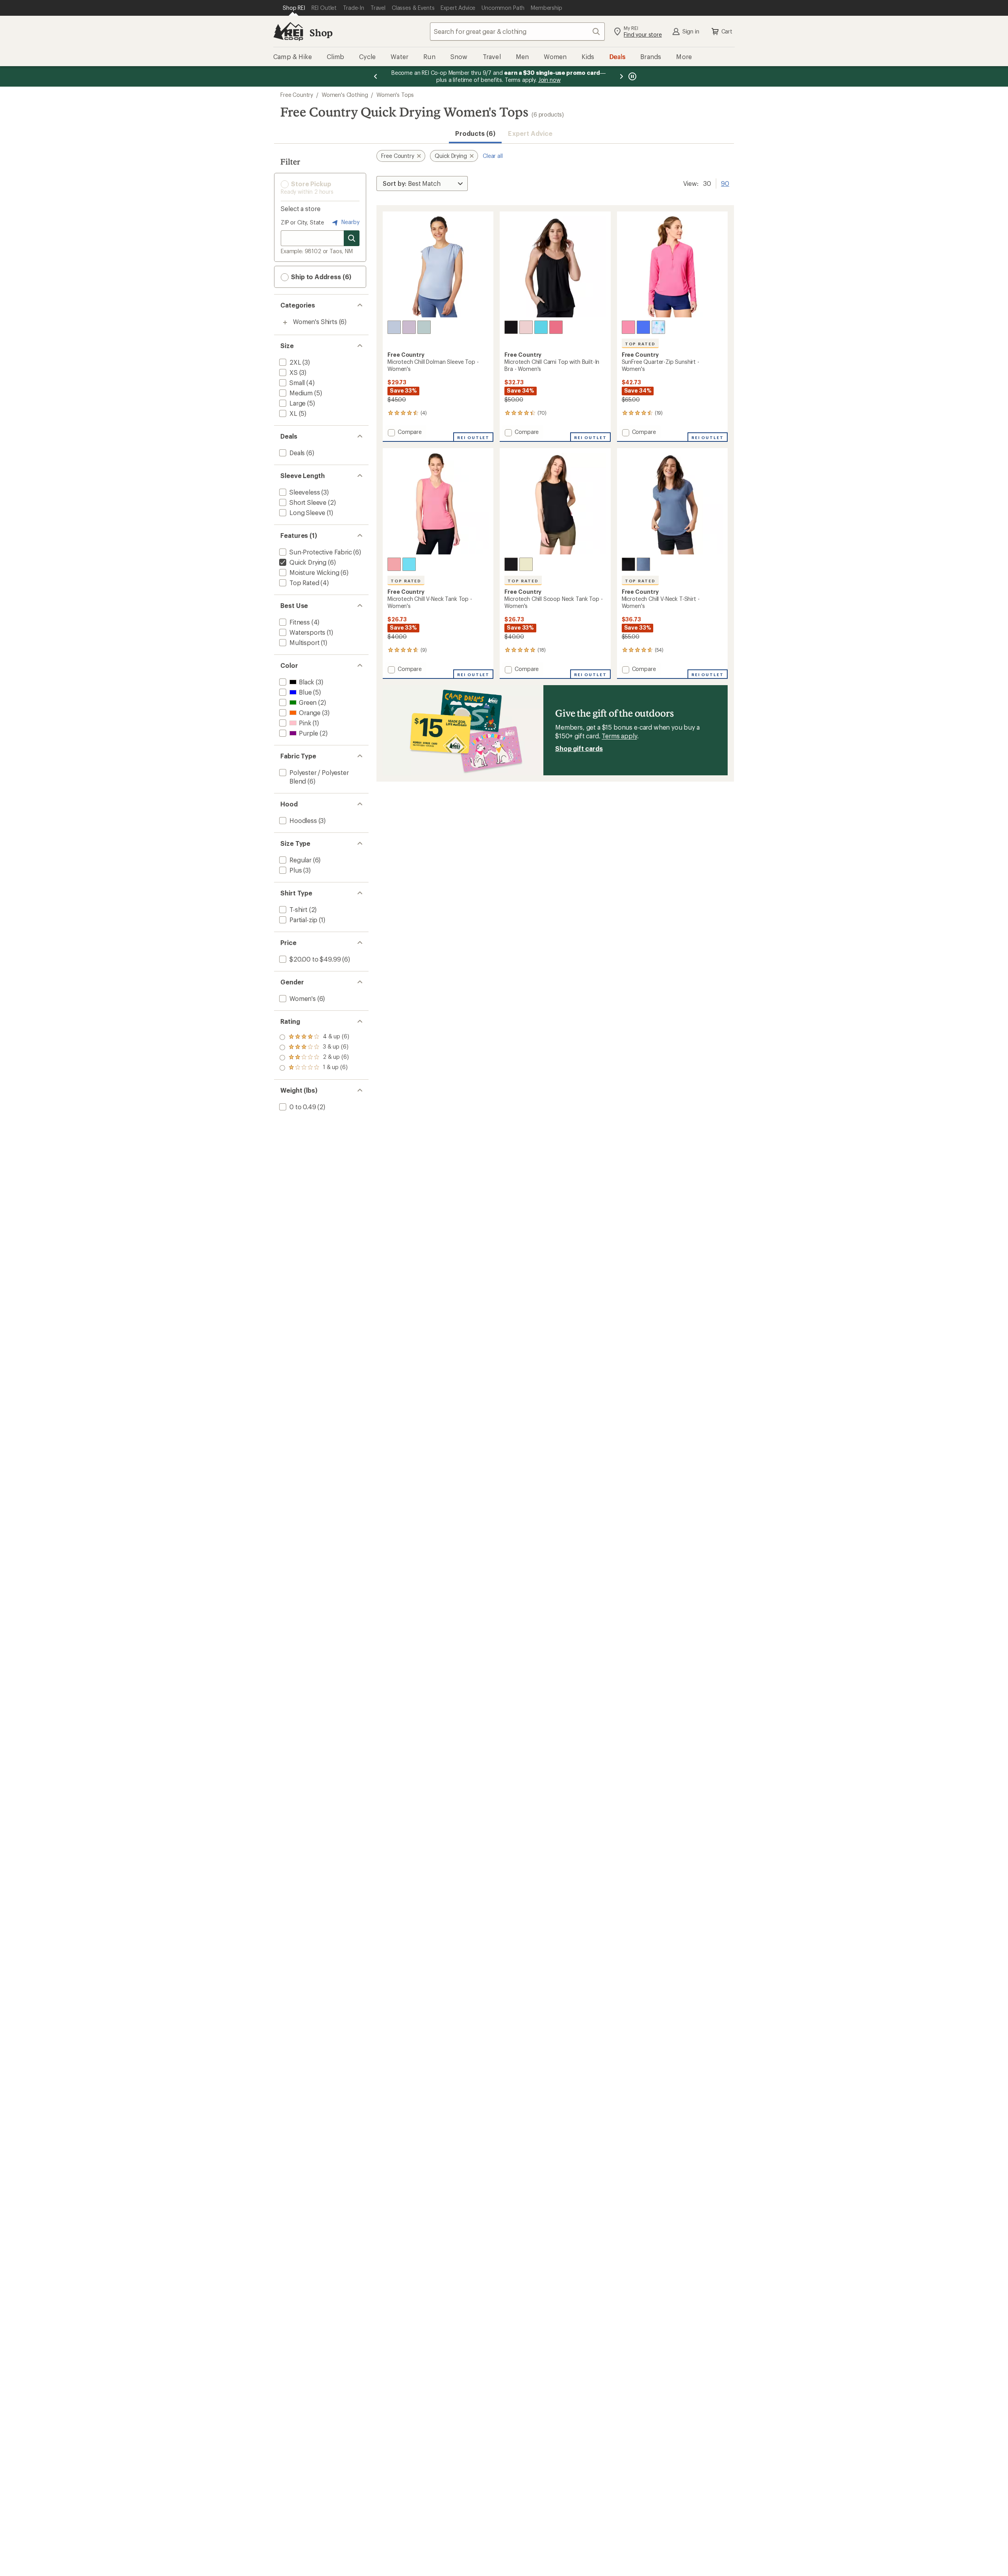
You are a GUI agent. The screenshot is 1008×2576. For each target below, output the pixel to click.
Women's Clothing (345, 95)
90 (725, 183)
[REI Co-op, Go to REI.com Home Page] (288, 32)
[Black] (511, 327)
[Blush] (526, 327)
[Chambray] (643, 564)
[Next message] (621, 76)
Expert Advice (530, 133)
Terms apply (619, 736)
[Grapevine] (409, 327)
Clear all (493, 156)
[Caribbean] (541, 327)
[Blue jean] (394, 327)
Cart (727, 31)
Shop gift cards (579, 748)
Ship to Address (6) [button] (320, 277)
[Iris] (658, 327)
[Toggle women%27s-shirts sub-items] (285, 322)
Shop (321, 32)
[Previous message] (376, 76)
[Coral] (628, 327)
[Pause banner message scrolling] (632, 76)
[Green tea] (424, 327)
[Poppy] (556, 327)
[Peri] (643, 327)
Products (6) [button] (475, 133)
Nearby (350, 222)
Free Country (297, 95)
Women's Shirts (315, 322)
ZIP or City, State (302, 222)
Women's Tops (395, 95)
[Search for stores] (352, 238)
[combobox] (517, 32)
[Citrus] (526, 564)
